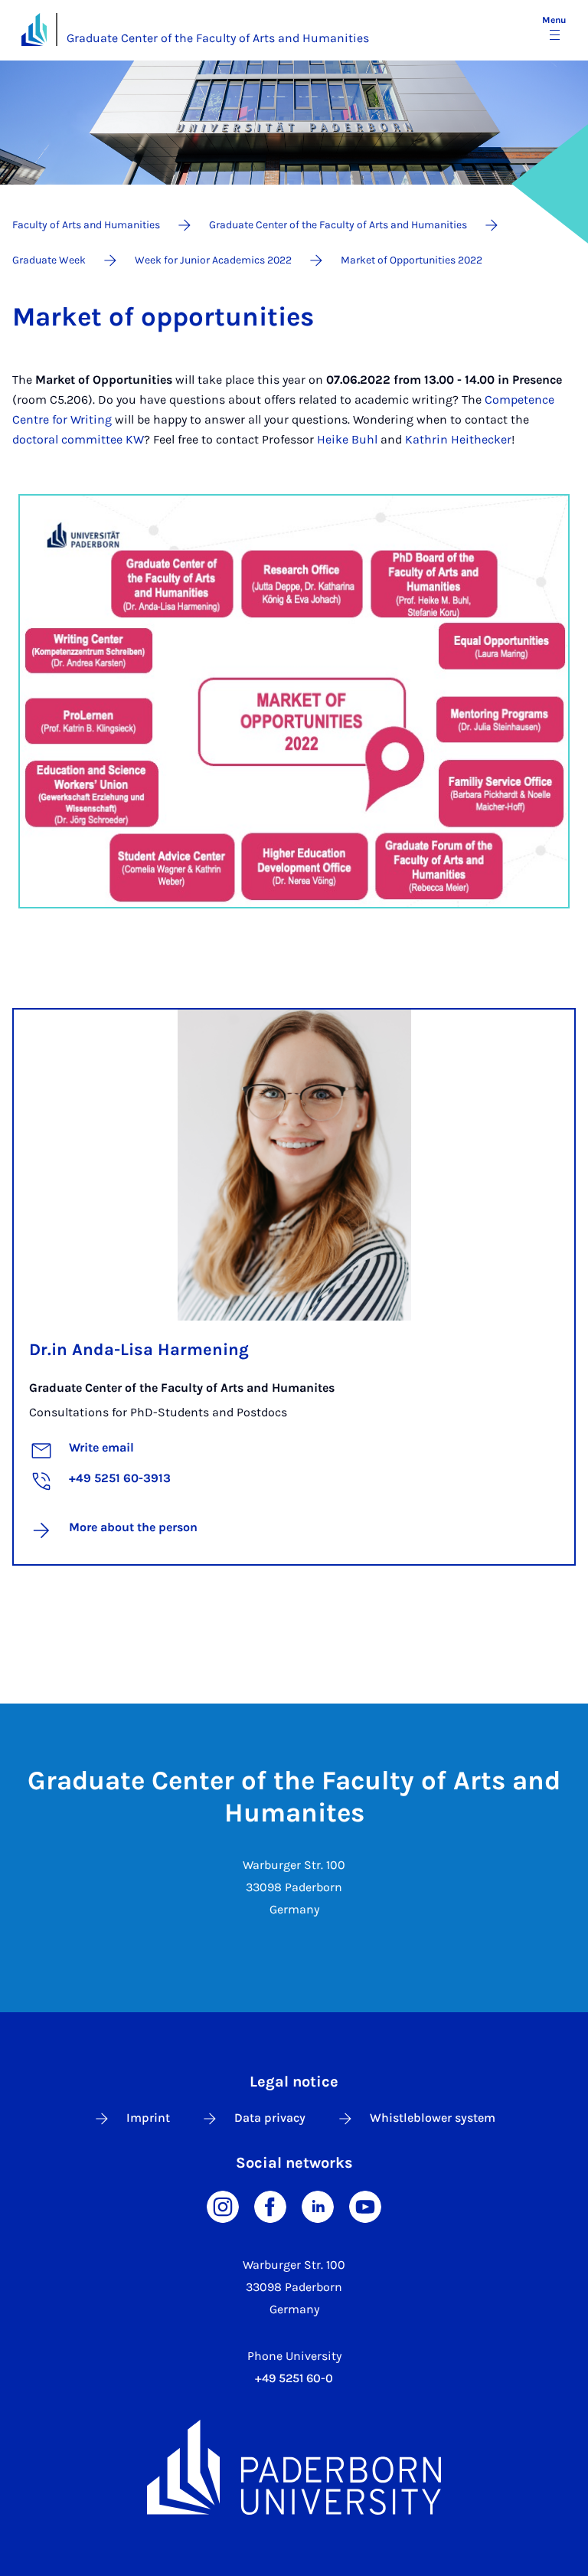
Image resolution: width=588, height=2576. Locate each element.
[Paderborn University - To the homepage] (34, 29)
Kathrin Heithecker (458, 439)
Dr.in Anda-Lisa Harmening (139, 1350)
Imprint (148, 2118)
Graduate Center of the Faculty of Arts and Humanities (218, 38)
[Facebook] (270, 2206)
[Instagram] (223, 2206)
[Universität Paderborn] (294, 2467)
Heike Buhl (347, 439)
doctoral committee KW (78, 439)
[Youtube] (365, 2206)
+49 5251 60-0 (294, 2378)
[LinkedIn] (318, 2206)
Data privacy (270, 2118)
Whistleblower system (433, 2118)
